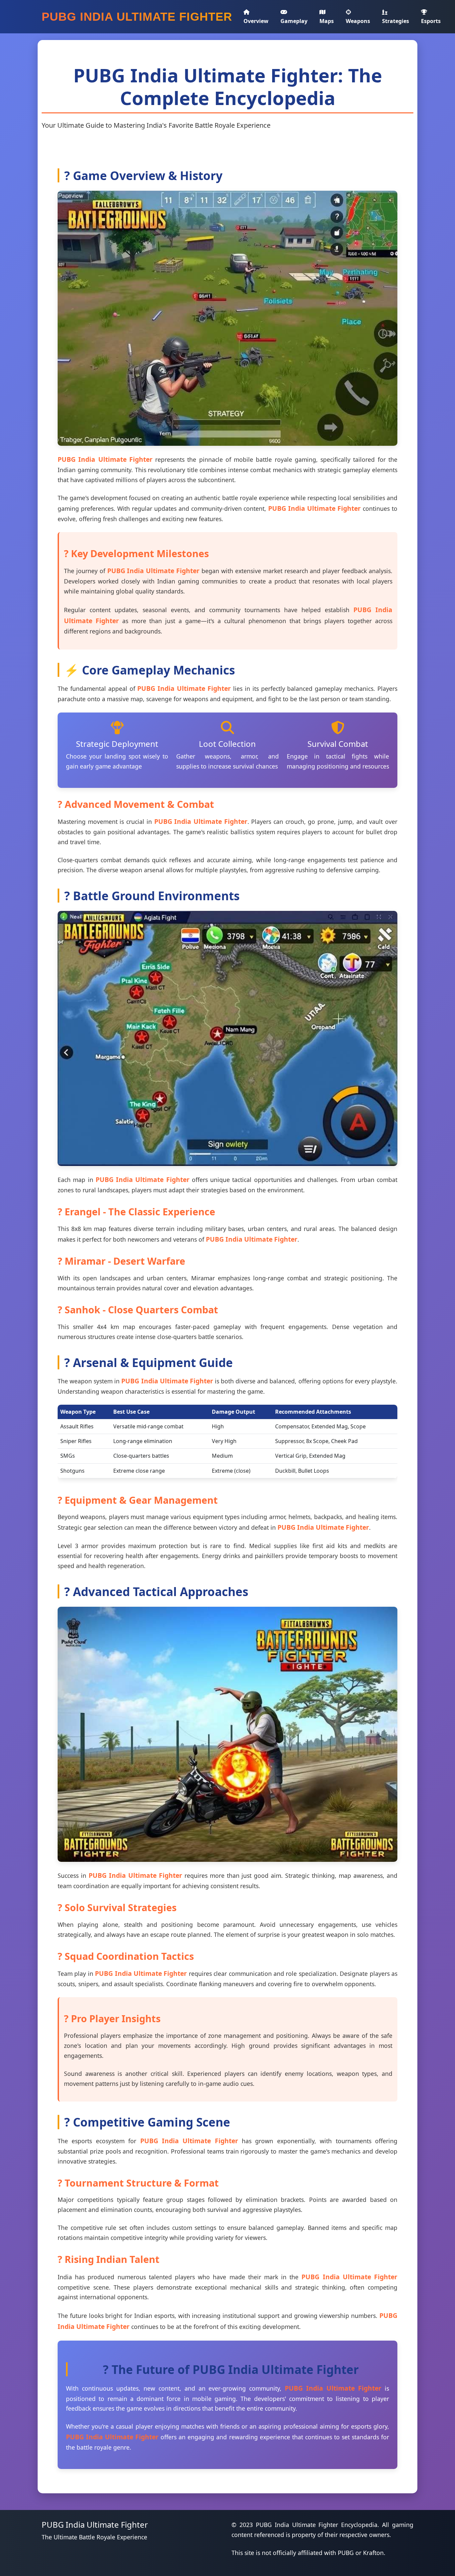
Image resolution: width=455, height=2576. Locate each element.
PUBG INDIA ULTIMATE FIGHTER (137, 17)
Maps (327, 21)
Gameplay (294, 21)
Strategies (396, 21)
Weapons (358, 21)
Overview (256, 21)
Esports (431, 21)
